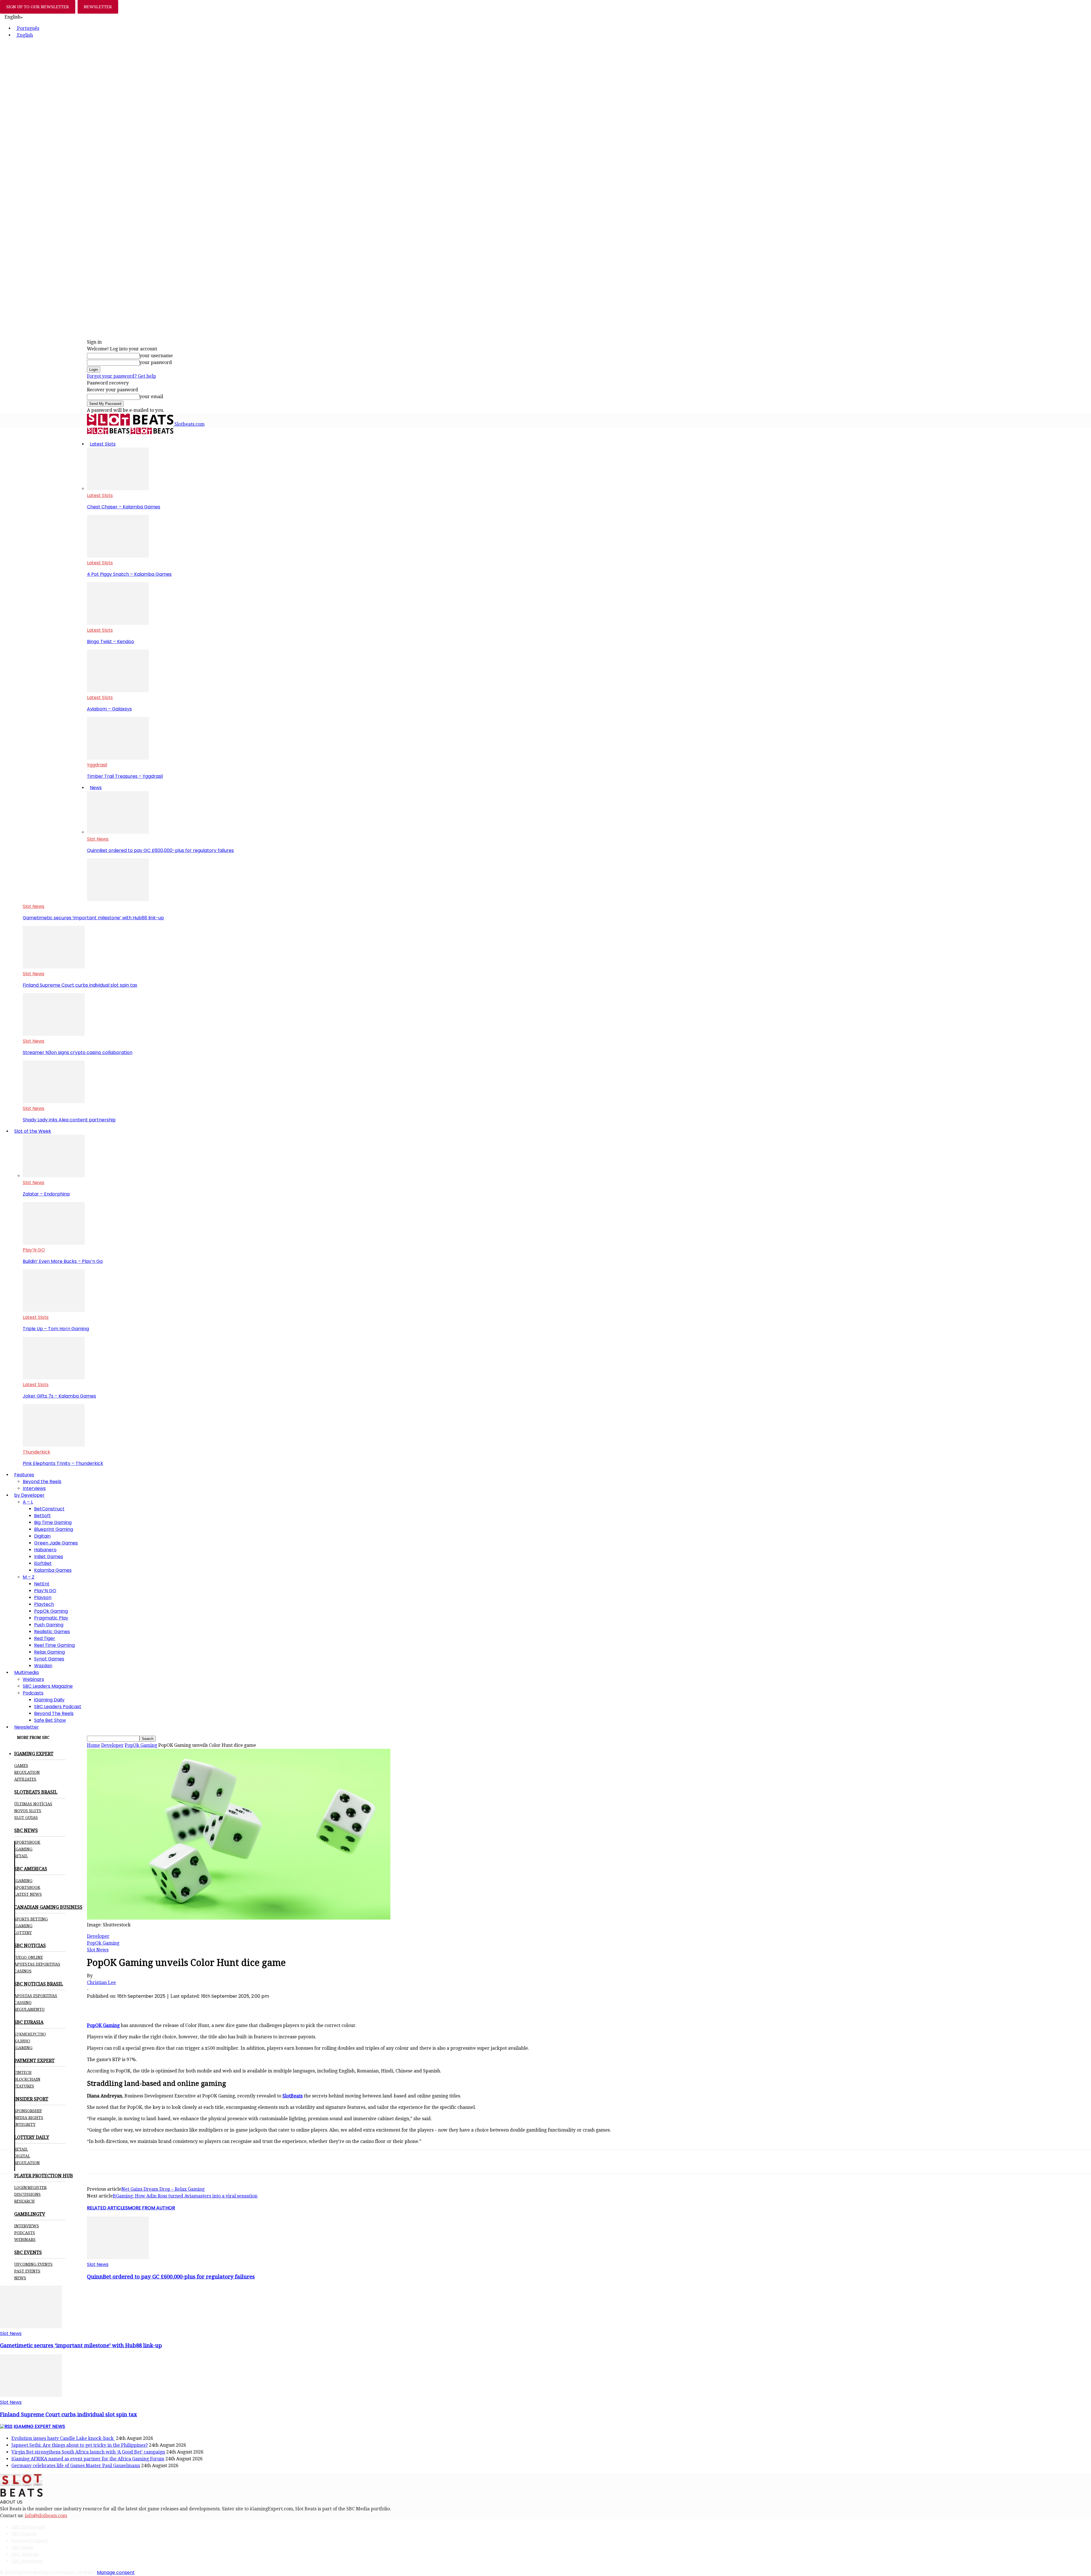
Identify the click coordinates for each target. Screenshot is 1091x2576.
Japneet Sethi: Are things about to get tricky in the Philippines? (80, 2445)
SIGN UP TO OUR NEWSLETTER (38, 7)
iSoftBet (43, 1563)
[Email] (179, 2006)
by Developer (29, 1495)
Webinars (33, 1679)
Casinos (23, 1971)
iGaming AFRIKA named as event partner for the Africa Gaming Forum (88, 2459)
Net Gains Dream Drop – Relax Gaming (163, 2189)
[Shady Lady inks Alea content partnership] (54, 1102)
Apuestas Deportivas (37, 1964)
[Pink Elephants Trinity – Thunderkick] (54, 1445)
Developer (112, 1745)
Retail (21, 1856)
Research (24, 2201)
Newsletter (27, 1727)
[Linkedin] (159, 2006)
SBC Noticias (25, 2554)
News (96, 788)
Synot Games (49, 1659)
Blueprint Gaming (54, 1529)
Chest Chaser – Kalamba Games (124, 507)
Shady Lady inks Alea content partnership (69, 1120)
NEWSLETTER (98, 7)
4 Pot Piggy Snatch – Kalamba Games (129, 574)
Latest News (28, 1894)
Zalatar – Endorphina (46, 1194)
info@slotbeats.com (46, 2516)
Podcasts (33, 1693)
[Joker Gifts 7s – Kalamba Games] (54, 1378)
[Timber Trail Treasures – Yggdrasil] (118, 758)
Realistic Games (52, 1632)
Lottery (23, 1933)
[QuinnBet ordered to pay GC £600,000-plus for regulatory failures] (118, 832)
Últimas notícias (33, 1804)
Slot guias (26, 1818)
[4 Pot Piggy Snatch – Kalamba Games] (118, 556)
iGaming (23, 1849)
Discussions (27, 2194)
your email (151, 397)
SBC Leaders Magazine (48, 1686)
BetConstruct (49, 1509)
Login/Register (30, 2188)
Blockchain (27, 2079)
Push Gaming (49, 1625)
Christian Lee (101, 1983)
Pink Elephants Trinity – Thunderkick (63, 1463)
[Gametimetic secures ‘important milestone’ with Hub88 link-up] (118, 900)
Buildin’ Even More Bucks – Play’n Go (63, 1261)
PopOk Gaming (51, 1611)
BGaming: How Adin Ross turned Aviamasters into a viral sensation (185, 2196)
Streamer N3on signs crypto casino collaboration (78, 1052)
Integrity (25, 2124)
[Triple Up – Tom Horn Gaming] (54, 1310)
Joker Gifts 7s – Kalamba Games (59, 1396)
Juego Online (29, 1957)
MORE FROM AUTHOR (151, 2208)
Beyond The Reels (54, 1713)
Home (93, 1745)
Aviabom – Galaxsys (109, 709)
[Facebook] (97, 2006)
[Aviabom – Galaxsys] (118, 691)
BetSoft (42, 1516)
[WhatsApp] (138, 2006)
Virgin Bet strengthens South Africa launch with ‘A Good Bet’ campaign (88, 2452)
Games (21, 1766)
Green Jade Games (56, 1543)
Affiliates (25, 1779)
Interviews (34, 1488)
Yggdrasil (97, 765)
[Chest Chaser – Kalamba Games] (118, 489)
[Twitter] (118, 2006)
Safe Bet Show (50, 1720)
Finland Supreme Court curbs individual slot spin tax (80, 985)
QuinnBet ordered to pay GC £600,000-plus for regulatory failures (160, 850)
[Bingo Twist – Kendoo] (118, 623)
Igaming (23, 1881)
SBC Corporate (28, 2527)
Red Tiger (45, 1638)
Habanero (45, 1550)
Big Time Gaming (53, 1522)
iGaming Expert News (39, 2426)
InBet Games (49, 1557)
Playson (43, 1597)
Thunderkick (37, 1452)
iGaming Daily (49, 1700)
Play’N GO (34, 1250)
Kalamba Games (53, 1570)
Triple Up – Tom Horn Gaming (56, 1329)
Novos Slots (28, 1811)
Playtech (44, 1604)
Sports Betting (31, 1919)
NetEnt (42, 1584)
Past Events (27, 2271)
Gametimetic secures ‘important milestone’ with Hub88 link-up (93, 918)
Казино (22, 2041)
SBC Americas (27, 2561)
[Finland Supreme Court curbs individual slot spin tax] (54, 967)
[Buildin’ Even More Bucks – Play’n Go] (54, 1243)
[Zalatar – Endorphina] (54, 1176)
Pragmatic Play (51, 1618)
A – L (28, 1502)
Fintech (23, 2072)
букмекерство (30, 2034)
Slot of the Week (33, 1131)
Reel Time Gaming (54, 1645)
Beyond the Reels (42, 1482)
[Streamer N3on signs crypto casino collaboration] (54, 1034)
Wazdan (43, 1666)
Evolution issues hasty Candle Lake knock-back (63, 2438)
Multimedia (26, 1672)
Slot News (98, 839)
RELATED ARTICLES (107, 2208)
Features (24, 1475)
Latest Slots (103, 444)
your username (156, 356)
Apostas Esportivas (36, 1996)
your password (156, 362)
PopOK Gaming (103, 2025)
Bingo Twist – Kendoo (111, 642)
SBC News (22, 2547)
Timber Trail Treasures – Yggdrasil (125, 776)
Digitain (42, 1536)
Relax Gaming (49, 1652)
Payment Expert (30, 2541)
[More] (200, 2006)
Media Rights (29, 2118)
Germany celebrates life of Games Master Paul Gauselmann (76, 2466)
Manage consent (116, 2572)
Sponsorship (28, 2111)
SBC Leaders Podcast (58, 1707)
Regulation (27, 1772)
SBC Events (24, 2534)
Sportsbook (27, 1842)
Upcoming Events (33, 2264)
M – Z (29, 1577)
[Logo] (109, 433)
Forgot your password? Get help (121, 376)
